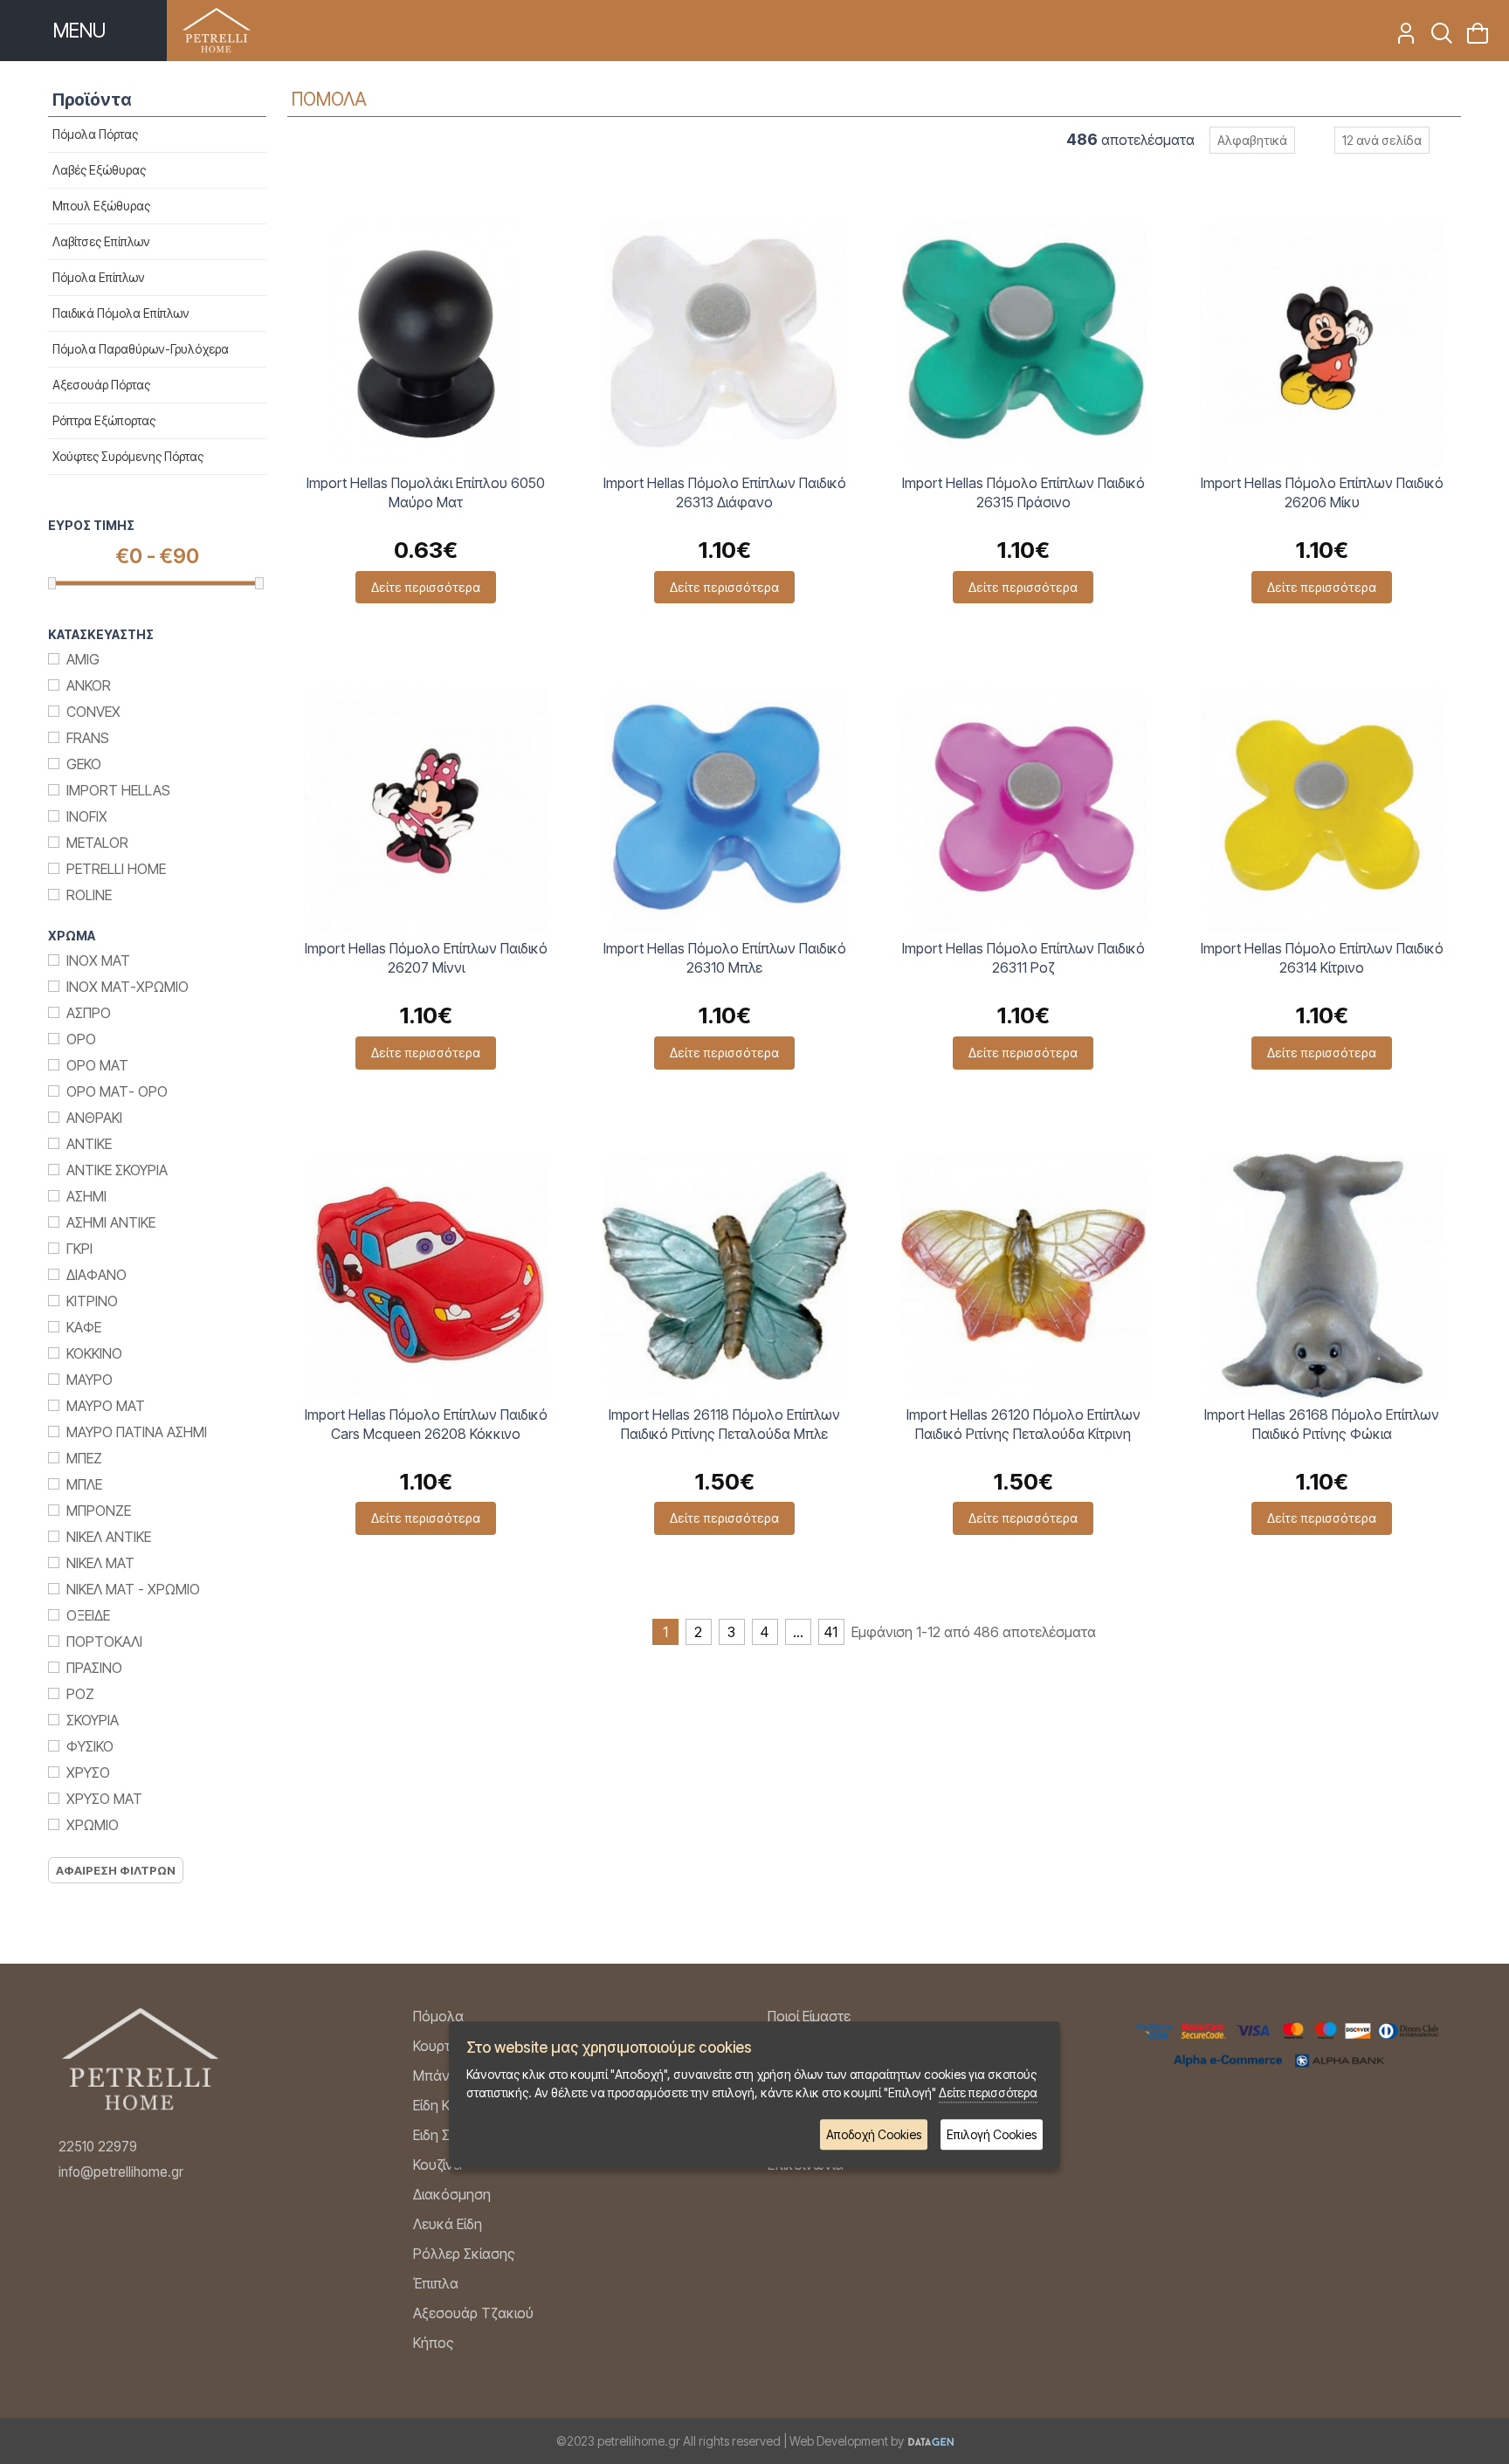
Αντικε (89, 1144)
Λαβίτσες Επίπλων (101, 241)
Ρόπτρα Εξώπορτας (104, 420)
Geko (84, 764)
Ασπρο (89, 1013)
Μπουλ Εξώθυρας (101, 206)
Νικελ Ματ (100, 1563)
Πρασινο (94, 1668)
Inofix (87, 816)
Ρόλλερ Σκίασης (464, 2254)
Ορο (81, 1039)
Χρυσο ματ (104, 1799)
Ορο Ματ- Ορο (117, 1091)
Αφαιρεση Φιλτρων (116, 1870)
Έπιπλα (436, 2283)
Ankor (89, 685)
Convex (93, 712)
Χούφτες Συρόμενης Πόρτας (128, 456)
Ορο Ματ (97, 1065)
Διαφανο (96, 1275)
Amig (83, 659)
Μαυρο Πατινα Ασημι (137, 1432)
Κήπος (434, 2343)
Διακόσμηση (452, 2194)
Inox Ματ (98, 960)
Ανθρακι (94, 1118)
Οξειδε (88, 1615)
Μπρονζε (99, 1511)
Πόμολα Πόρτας (95, 134)
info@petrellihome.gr (121, 2172)
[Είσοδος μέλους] (1400, 38)
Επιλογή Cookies (992, 2134)
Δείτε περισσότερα (426, 587)
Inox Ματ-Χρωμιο (127, 987)
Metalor (97, 843)
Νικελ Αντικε (109, 1537)
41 (831, 1632)
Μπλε (84, 1484)
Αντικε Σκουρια (117, 1170)
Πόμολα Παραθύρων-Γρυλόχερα (141, 349)
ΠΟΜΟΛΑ (329, 99)
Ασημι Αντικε (111, 1222)
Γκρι (79, 1249)
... (798, 1632)
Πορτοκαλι (104, 1642)
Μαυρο (90, 1380)
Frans (88, 738)
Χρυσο (88, 1772)
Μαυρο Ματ (106, 1406)
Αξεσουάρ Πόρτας (101, 385)
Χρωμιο (93, 1825)
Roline (89, 895)
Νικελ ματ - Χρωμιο (133, 1589)
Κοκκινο (94, 1353)
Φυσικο (90, 1746)
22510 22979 (98, 2147)
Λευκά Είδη (448, 2224)
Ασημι (86, 1196)
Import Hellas (118, 790)
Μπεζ (84, 1458)
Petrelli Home (116, 869)
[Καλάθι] (1472, 38)
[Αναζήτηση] (1436, 38)
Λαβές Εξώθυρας (99, 170)
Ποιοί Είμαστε (809, 2016)
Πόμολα (438, 2016)
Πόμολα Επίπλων (99, 277)
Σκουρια (93, 1720)
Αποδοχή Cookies (874, 2134)
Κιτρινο (92, 1301)
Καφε (84, 1327)
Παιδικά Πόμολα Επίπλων (121, 313)
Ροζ (80, 1694)
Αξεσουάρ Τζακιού (473, 2313)
